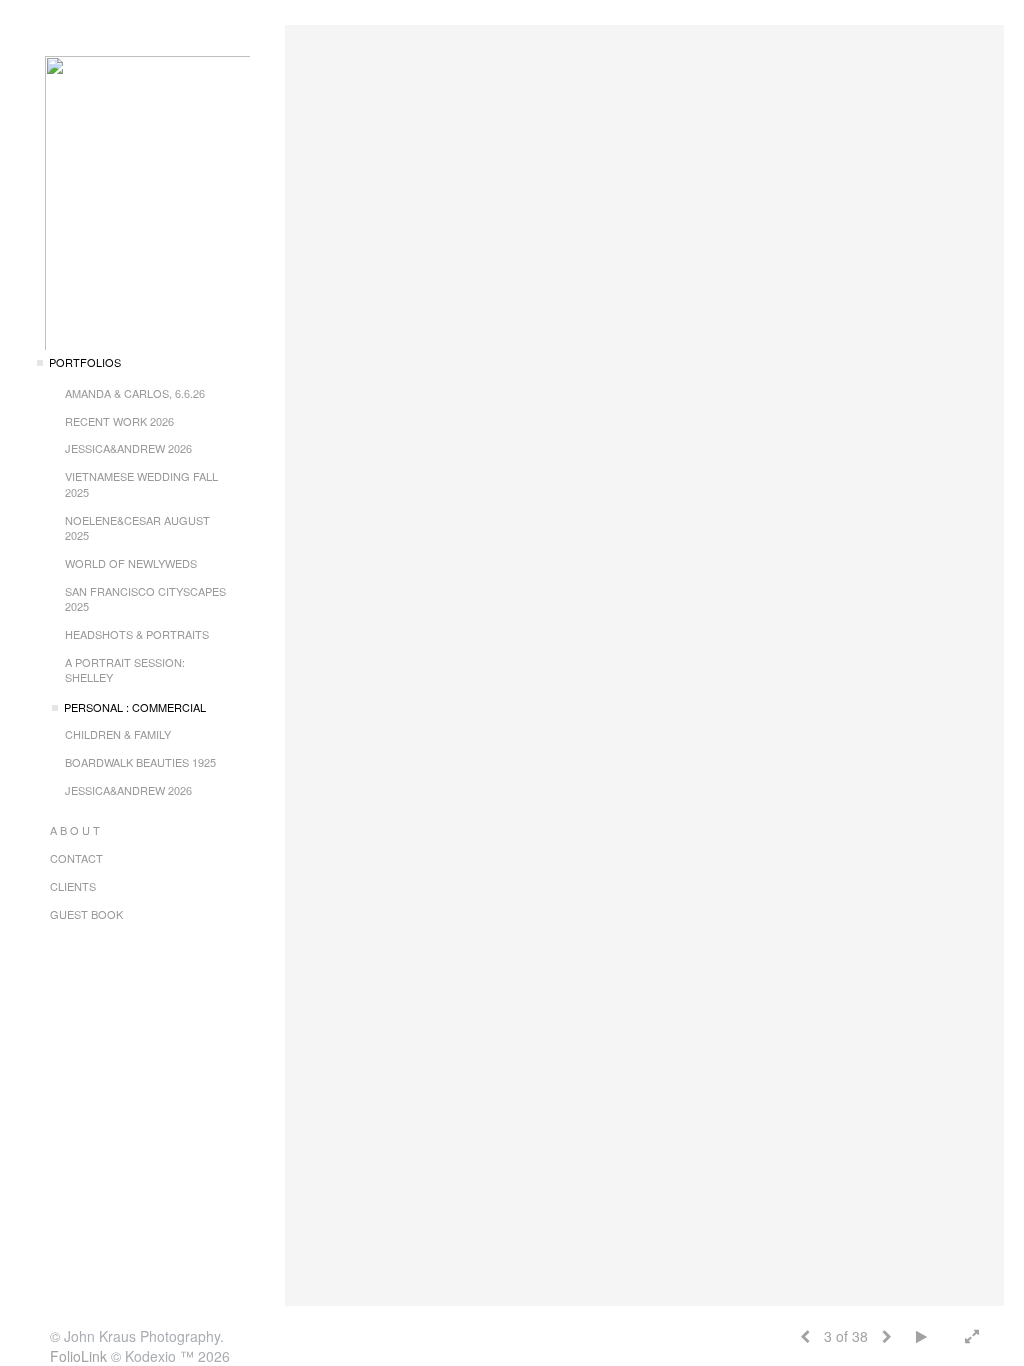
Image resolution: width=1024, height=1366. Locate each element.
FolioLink (78, 1356)
